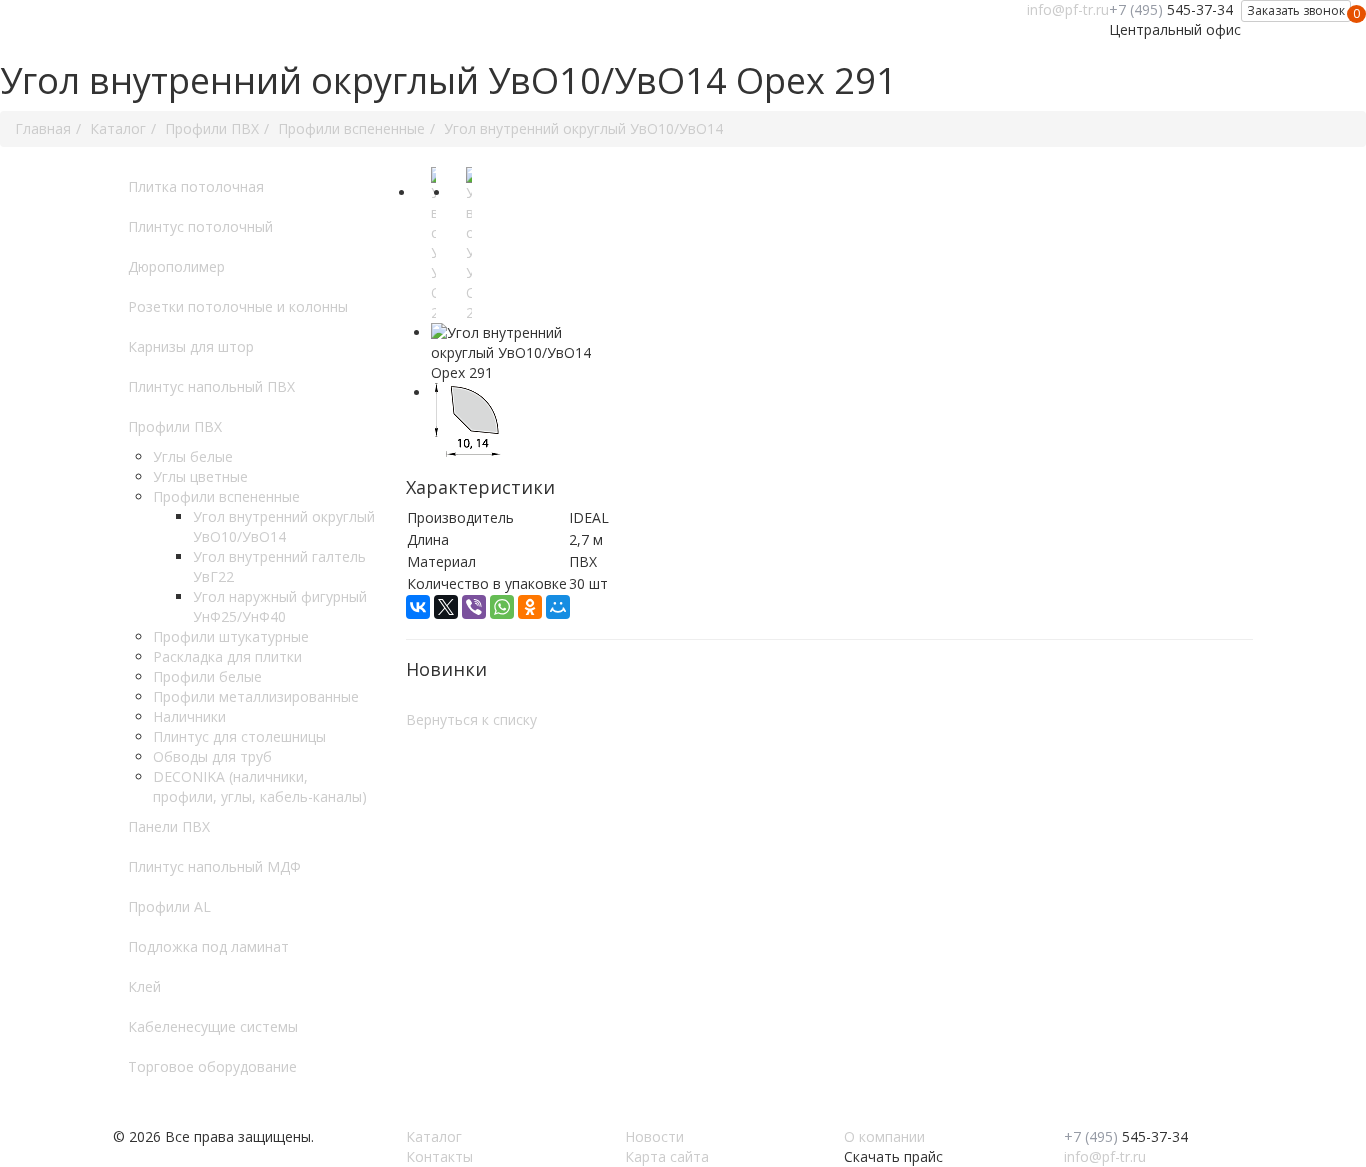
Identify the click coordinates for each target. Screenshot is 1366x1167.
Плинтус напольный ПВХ (211, 386)
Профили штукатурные (231, 636)
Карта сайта (667, 1156)
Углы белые (193, 456)
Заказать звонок (1296, 10)
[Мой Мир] (558, 607)
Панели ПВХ (169, 826)
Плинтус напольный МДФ (214, 866)
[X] (446, 607)
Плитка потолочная (196, 186)
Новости (654, 1136)
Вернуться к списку (471, 719)
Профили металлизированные (256, 696)
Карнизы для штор (191, 346)
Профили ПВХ (175, 426)
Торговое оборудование (212, 1066)
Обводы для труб (212, 756)
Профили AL (169, 906)
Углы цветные (200, 476)
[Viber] (474, 607)
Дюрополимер (176, 266)
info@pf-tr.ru (1068, 9)
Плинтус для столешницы (239, 736)
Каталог (434, 1136)
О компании (884, 1136)
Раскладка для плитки (227, 656)
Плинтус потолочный (200, 226)
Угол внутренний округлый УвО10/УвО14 (284, 526)
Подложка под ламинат (208, 946)
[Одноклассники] (530, 607)
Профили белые (207, 676)
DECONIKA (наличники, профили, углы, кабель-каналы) (260, 786)
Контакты (439, 1156)
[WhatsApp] (502, 607)
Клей (144, 986)
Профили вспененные (226, 496)
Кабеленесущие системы (213, 1026)
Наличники (189, 716)
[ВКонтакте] (418, 607)
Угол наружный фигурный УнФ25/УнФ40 (280, 606)
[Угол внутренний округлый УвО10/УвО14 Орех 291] (434, 245)
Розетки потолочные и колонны (238, 306)
